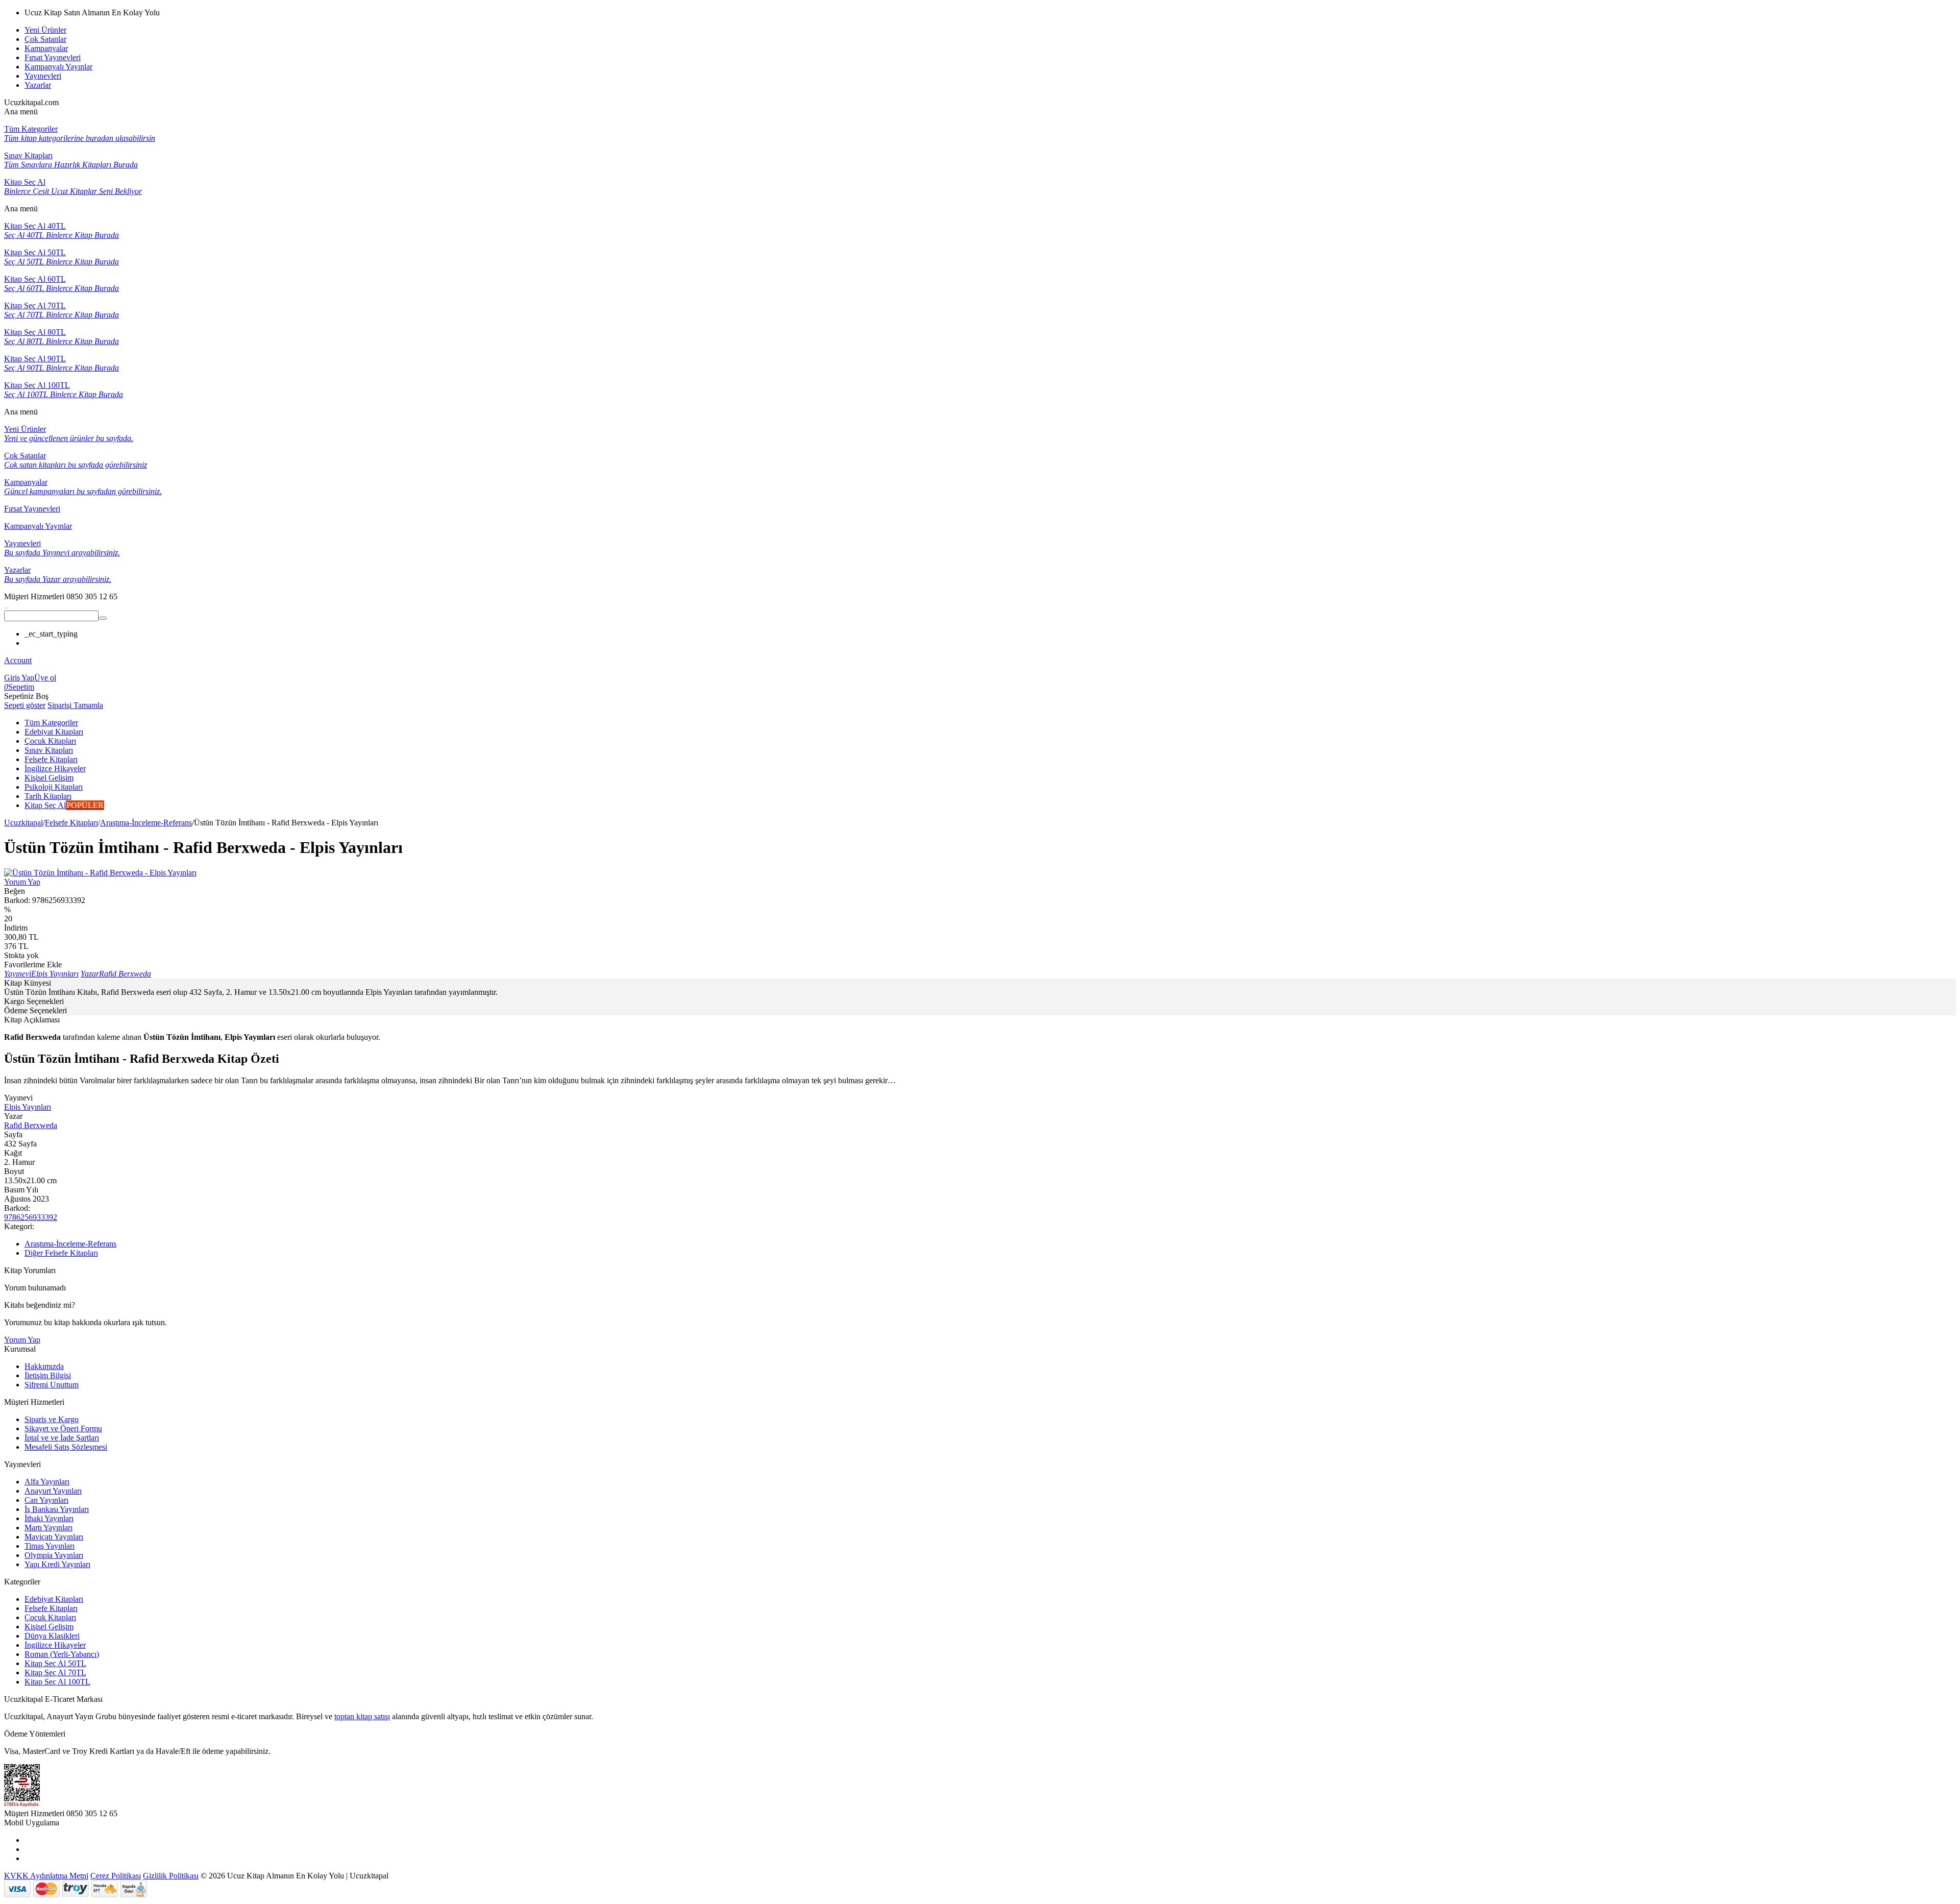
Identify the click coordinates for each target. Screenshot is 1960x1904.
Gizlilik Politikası (171, 1876)
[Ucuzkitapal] (7, 606)
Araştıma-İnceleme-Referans (146, 823)
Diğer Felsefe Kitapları (61, 1253)
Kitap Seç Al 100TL (57, 1682)
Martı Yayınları (48, 1528)
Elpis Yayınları (28, 1107)
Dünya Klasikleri (52, 1636)
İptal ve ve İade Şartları (62, 1438)
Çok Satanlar (45, 39)
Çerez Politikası (116, 1876)
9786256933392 (31, 1217)
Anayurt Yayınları (53, 1491)
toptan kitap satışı (362, 1716)
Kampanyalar (46, 48)
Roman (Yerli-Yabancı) (62, 1654)
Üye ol (45, 678)
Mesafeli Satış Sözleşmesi (66, 1447)
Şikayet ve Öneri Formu (63, 1429)
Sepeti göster (25, 705)
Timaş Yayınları (50, 1546)
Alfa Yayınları (47, 1482)
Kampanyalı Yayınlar (58, 67)
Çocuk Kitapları (50, 1617)
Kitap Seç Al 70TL (55, 1673)
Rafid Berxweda (31, 1125)
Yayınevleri (43, 76)
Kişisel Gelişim (49, 1627)
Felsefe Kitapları (71, 823)
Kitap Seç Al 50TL (55, 1663)
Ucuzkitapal (23, 823)
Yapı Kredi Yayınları (57, 1564)
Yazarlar (38, 85)
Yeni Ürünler (45, 30)
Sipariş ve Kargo (52, 1419)
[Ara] (103, 618)
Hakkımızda (44, 1366)
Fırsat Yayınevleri (53, 57)
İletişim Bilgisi (48, 1375)
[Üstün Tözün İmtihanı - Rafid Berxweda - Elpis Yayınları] (100, 873)
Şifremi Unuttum (52, 1385)
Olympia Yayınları (54, 1555)
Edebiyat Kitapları (54, 1599)
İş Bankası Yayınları (57, 1509)
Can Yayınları (46, 1500)
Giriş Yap (19, 678)
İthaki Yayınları (49, 1518)
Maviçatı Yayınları (54, 1537)
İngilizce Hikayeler (55, 1645)
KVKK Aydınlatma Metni (46, 1876)
